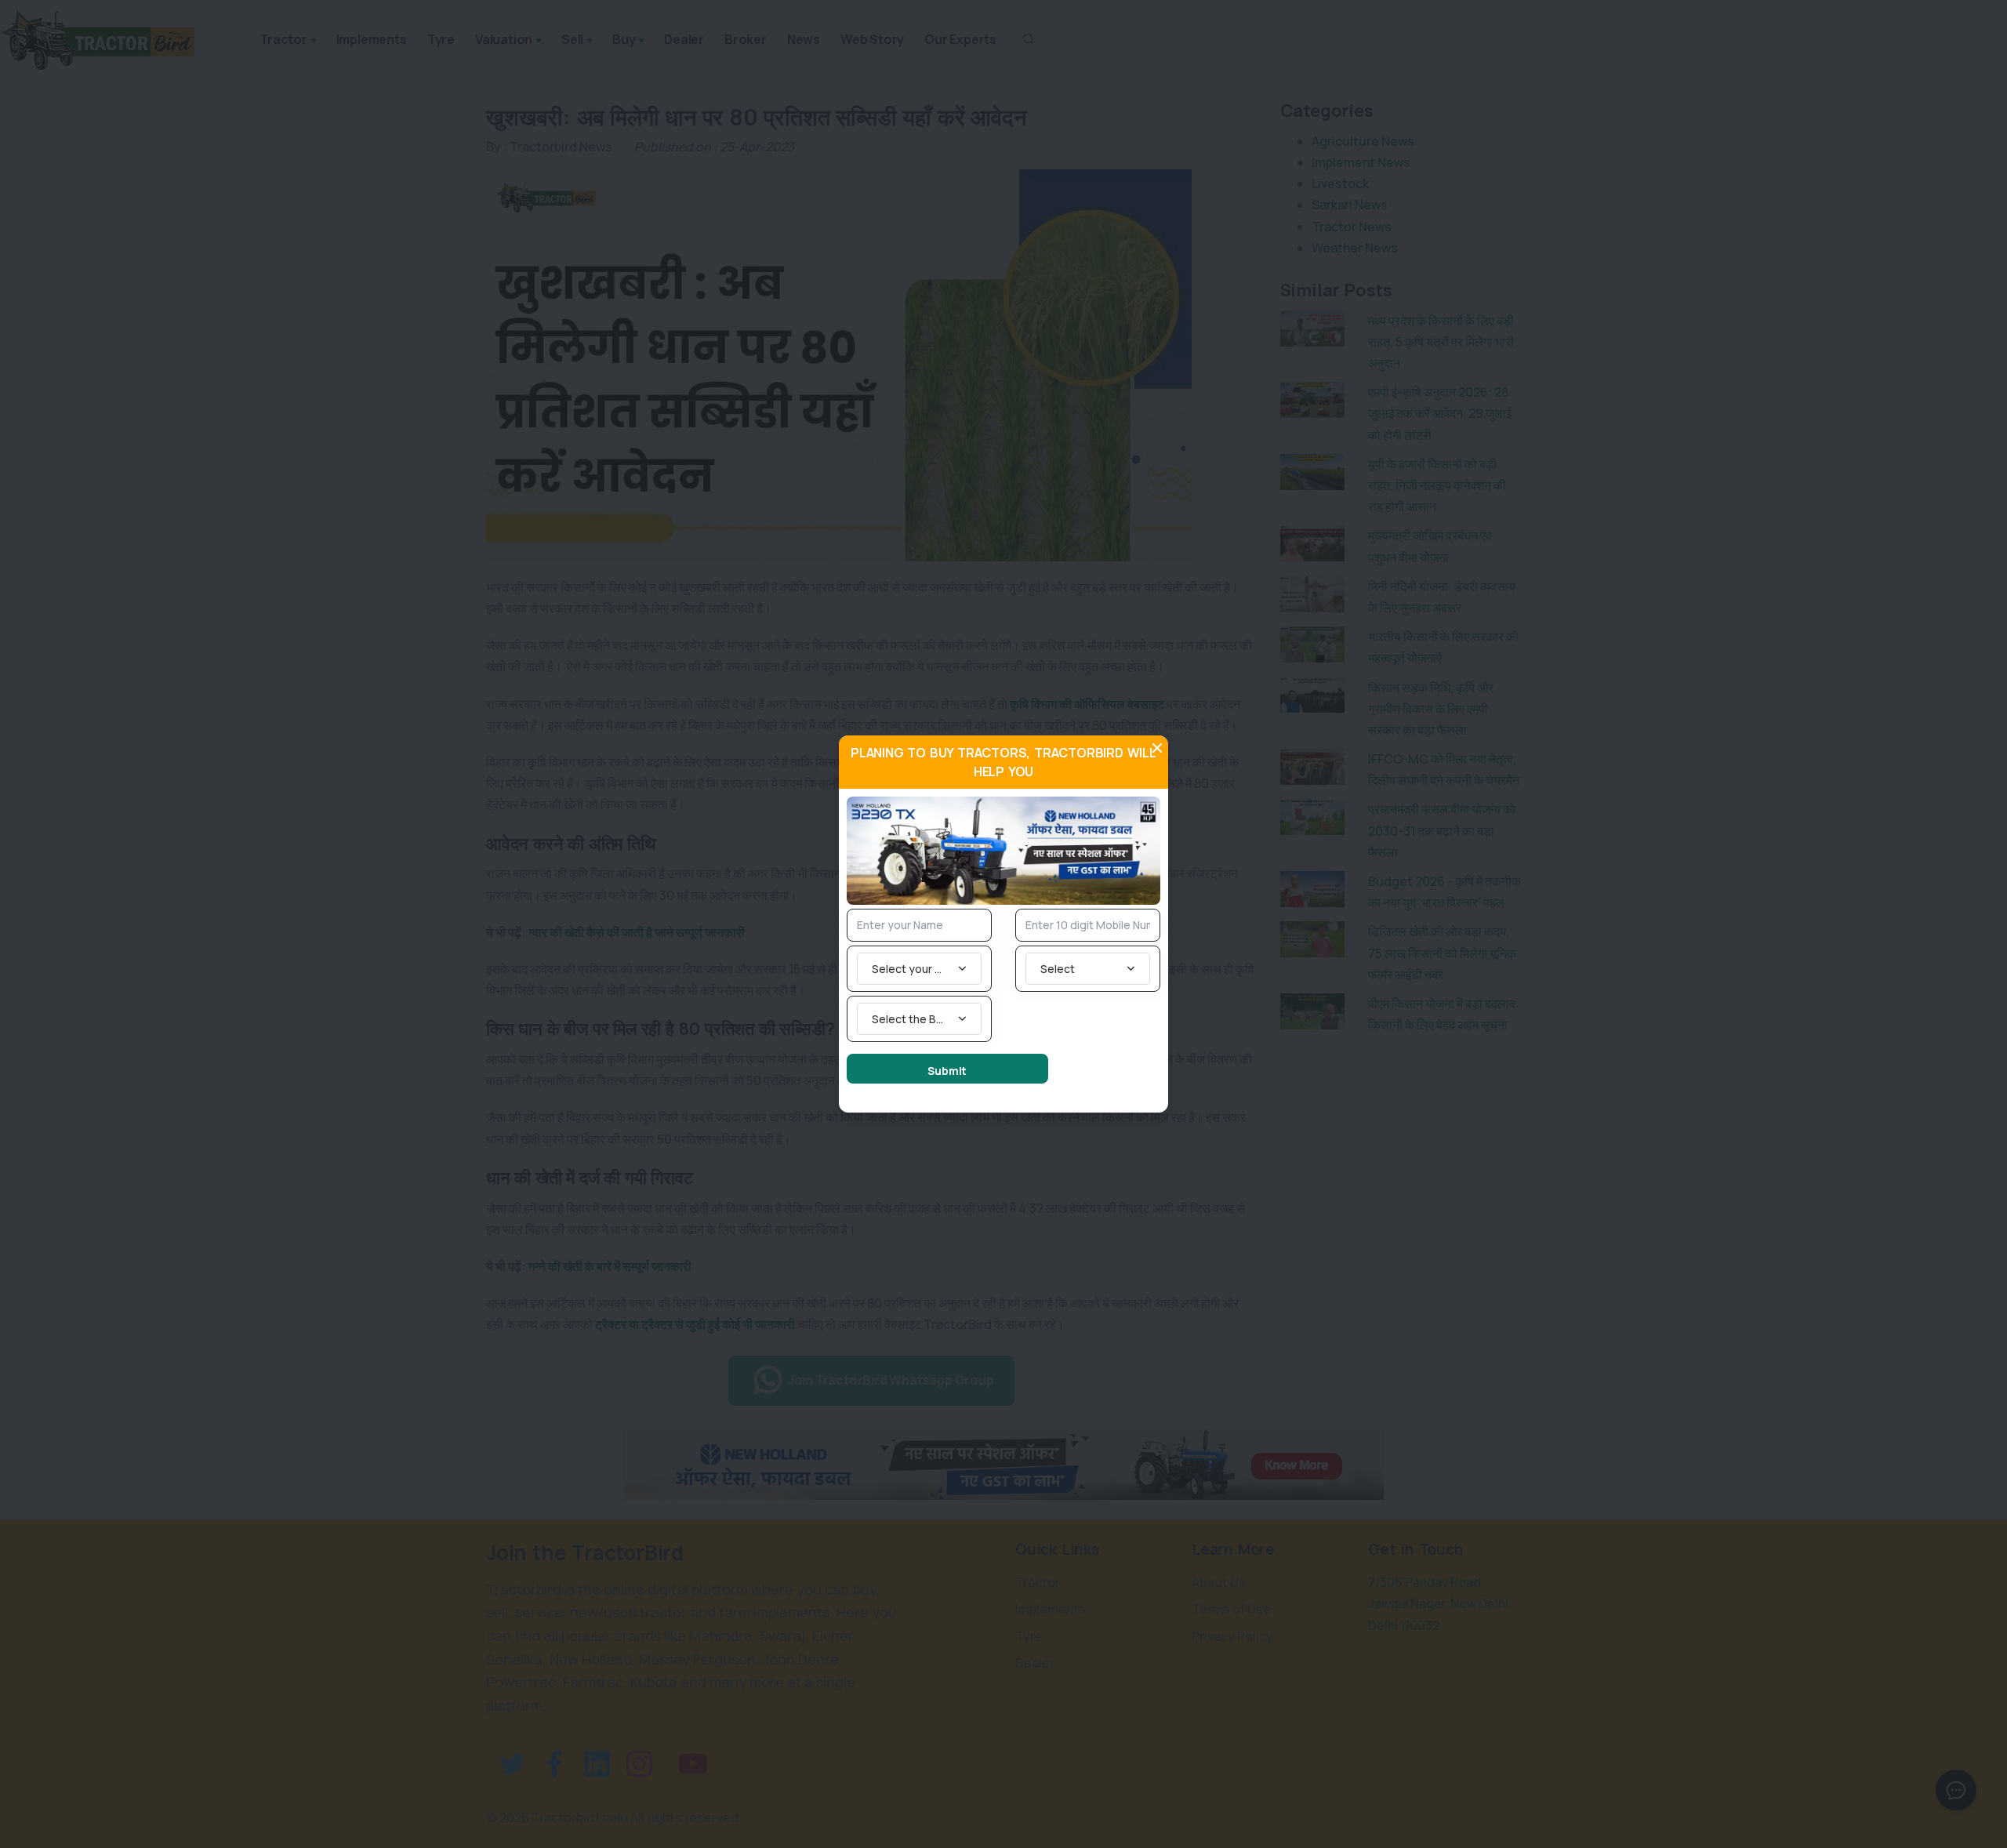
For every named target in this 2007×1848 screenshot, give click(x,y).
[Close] (1157, 748)
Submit (947, 1071)
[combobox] (919, 969)
